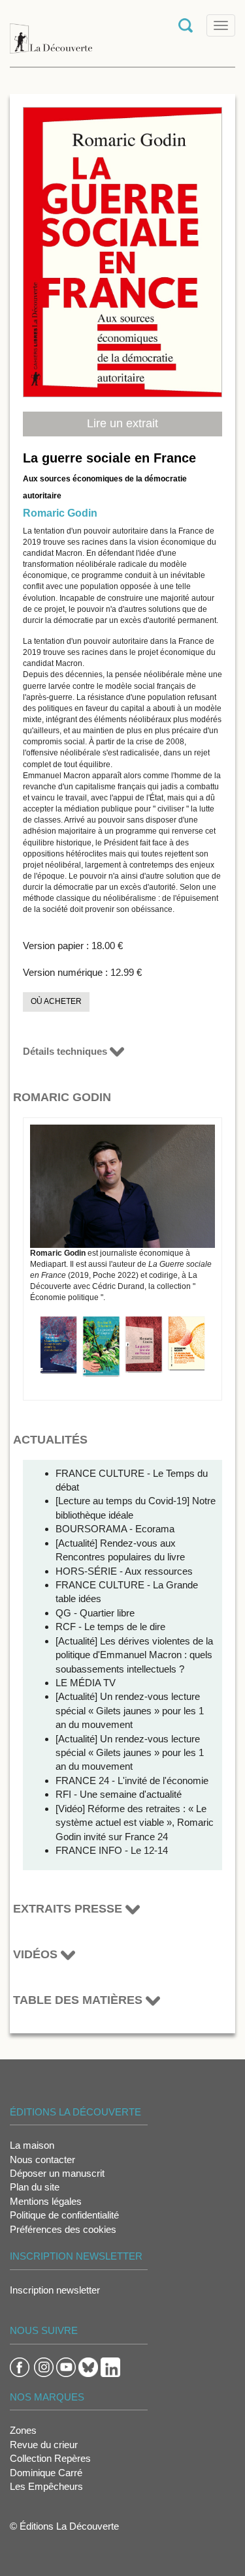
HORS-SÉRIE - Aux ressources (124, 1571)
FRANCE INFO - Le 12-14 (112, 1850)
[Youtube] (66, 2366)
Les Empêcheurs (46, 2486)
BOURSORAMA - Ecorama (115, 1529)
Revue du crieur (44, 2445)
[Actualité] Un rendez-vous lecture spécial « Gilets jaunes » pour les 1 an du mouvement (130, 1710)
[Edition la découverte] (51, 32)
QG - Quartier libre (95, 1613)
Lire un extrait (122, 423)
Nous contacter (42, 2159)
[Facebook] (20, 2366)
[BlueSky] (88, 2366)
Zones (23, 2430)
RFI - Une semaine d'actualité (119, 1794)
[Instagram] (44, 2366)
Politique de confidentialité (64, 2215)
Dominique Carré (46, 2473)
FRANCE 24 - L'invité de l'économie (132, 1780)
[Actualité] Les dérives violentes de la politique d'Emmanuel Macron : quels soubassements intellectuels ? (134, 1655)
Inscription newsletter (55, 2290)
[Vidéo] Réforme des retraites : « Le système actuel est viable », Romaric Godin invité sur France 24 (135, 1823)
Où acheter (56, 1001)
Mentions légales (46, 2201)
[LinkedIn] (110, 2366)
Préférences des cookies (63, 2229)
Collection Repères (50, 2458)
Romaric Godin (60, 513)
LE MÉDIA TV (86, 1683)
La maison (32, 2145)
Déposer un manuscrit (57, 2173)
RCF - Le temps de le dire (110, 1627)
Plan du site (35, 2187)
